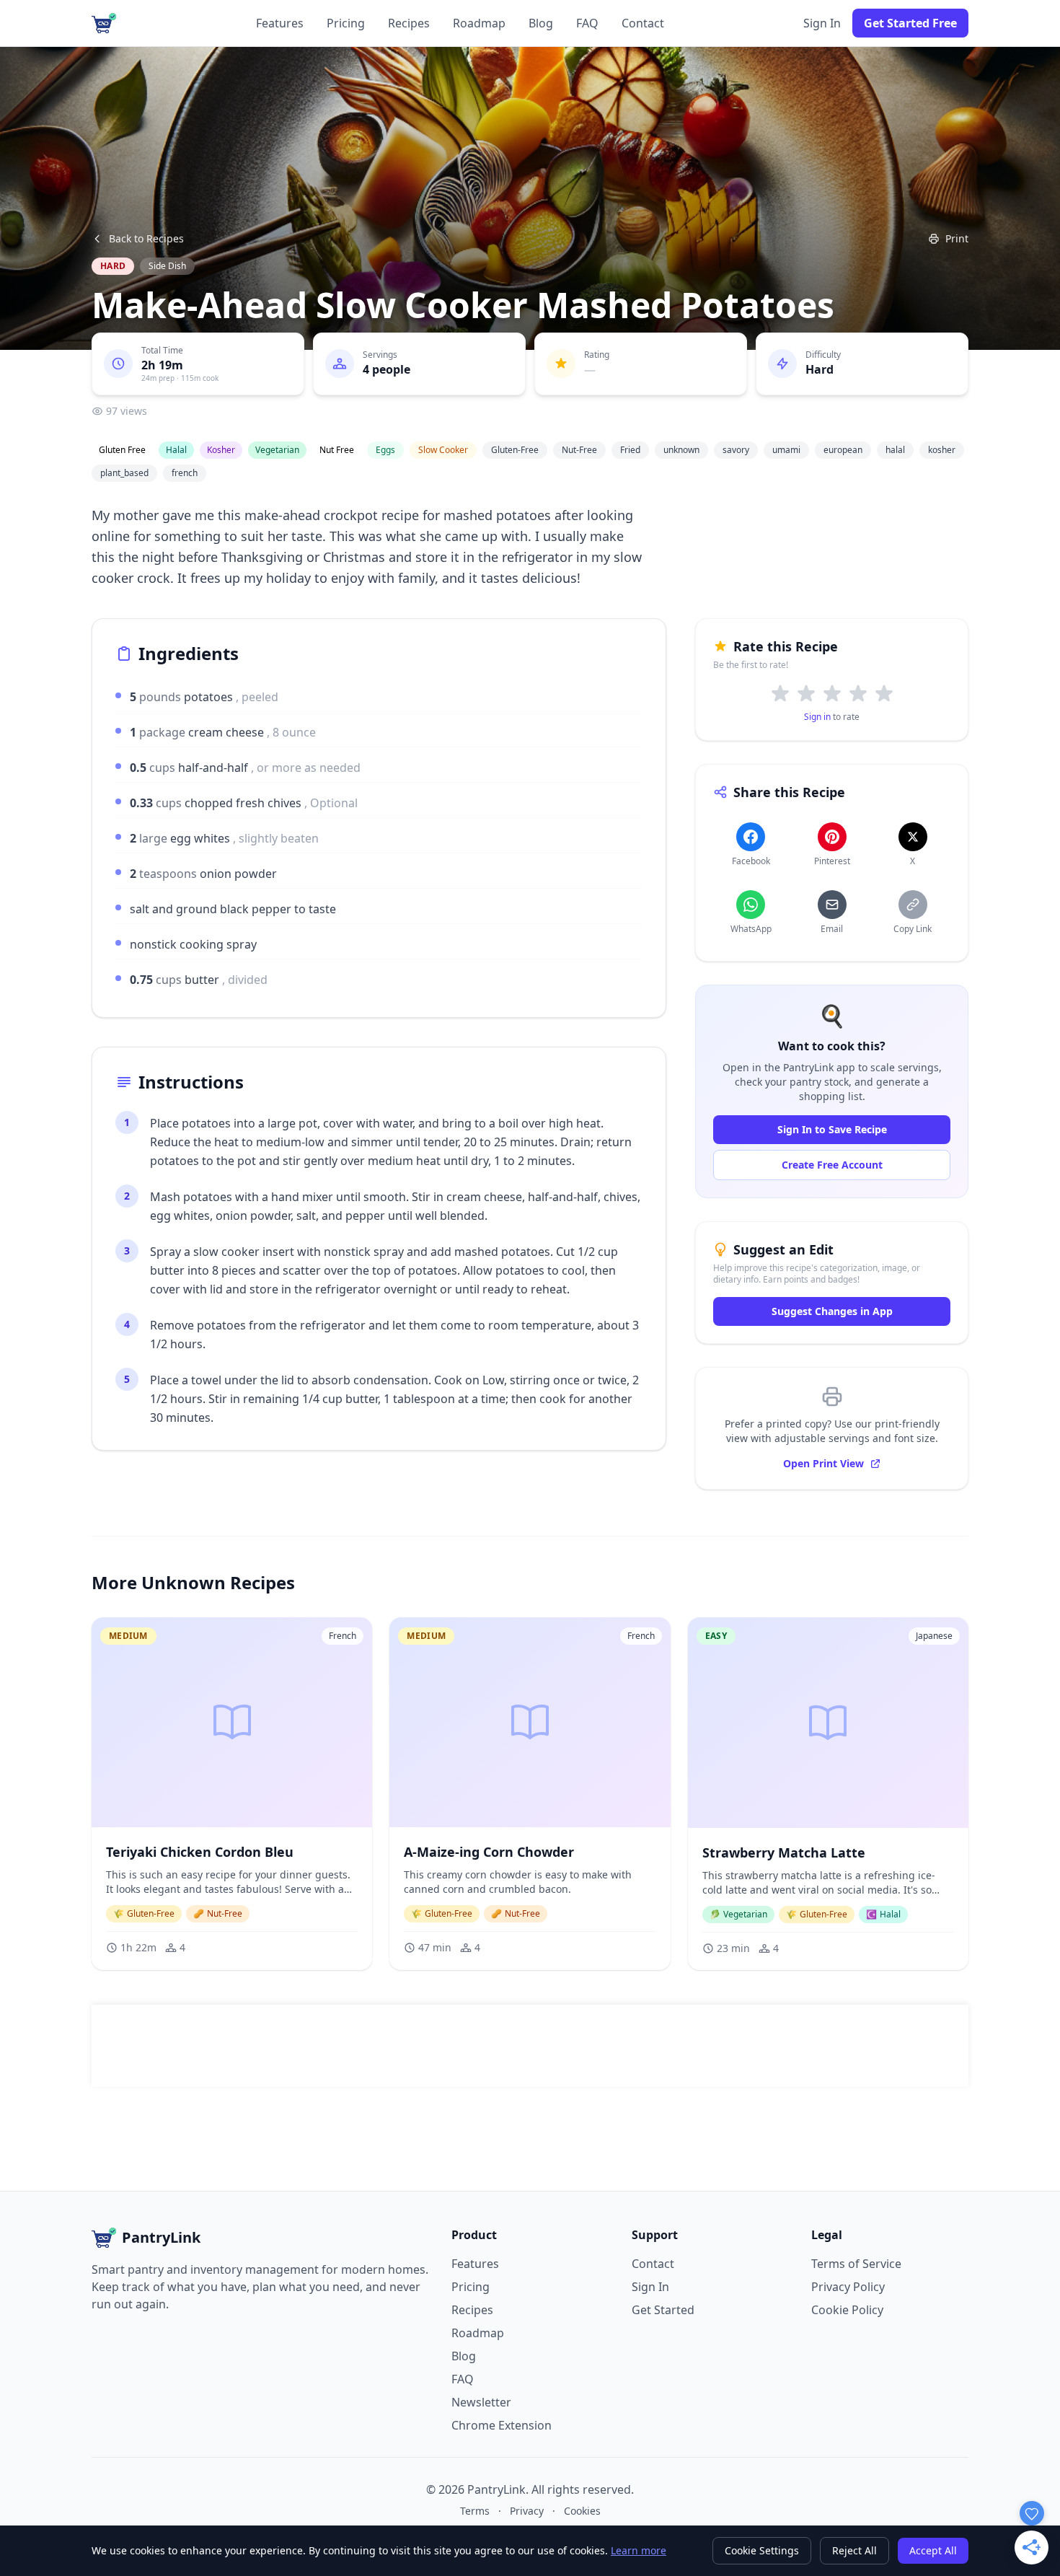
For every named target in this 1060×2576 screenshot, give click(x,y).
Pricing (346, 23)
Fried (630, 450)
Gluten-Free (515, 450)
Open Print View (823, 1463)
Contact (643, 23)
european (843, 450)
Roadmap (479, 23)
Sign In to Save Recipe (832, 1129)
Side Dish (167, 266)
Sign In (822, 23)
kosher (942, 450)
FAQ (587, 23)
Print (957, 238)
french (185, 473)
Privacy (527, 2511)
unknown (681, 450)
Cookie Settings (762, 2550)
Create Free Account (832, 1165)
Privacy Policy (848, 2287)
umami (786, 450)
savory (736, 450)
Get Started (663, 2310)
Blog (541, 23)
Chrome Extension (502, 2425)
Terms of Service (856, 2264)
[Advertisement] (530, 2046)
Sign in (817, 717)
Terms (475, 2511)
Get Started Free (910, 23)
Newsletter (481, 2402)
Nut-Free (579, 450)
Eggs (385, 450)
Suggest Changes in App (832, 1311)
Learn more (639, 2550)
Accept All (933, 2550)
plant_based (124, 473)
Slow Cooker (443, 450)
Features (280, 23)
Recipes (409, 23)
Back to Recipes (146, 238)
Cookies (582, 2511)
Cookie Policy (847, 2310)
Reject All (854, 2550)
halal (895, 450)
